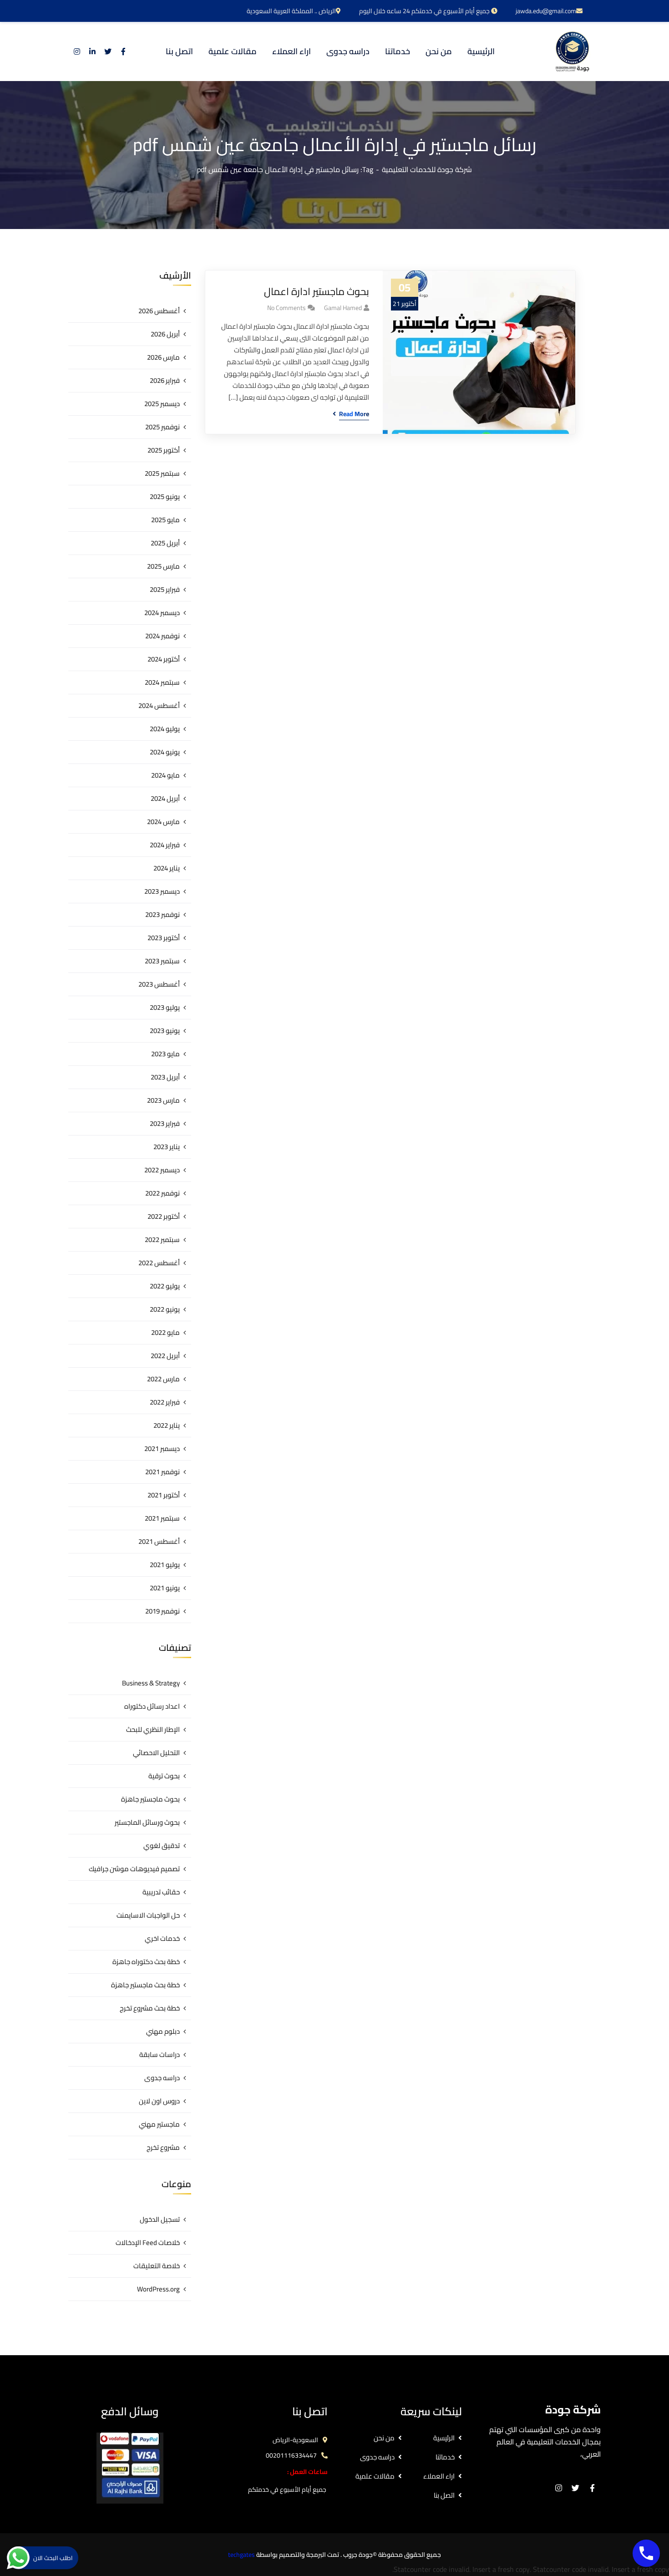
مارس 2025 (163, 566)
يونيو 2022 (165, 1309)
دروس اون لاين (159, 2101)
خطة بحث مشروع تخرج (150, 2008)
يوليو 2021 (165, 1565)
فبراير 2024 (165, 845)
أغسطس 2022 (159, 1263)
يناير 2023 (167, 1147)
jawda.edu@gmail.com (546, 11)
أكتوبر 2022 (164, 1216)
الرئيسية (444, 2438)
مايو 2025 (165, 520)
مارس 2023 (163, 1100)
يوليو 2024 (165, 729)
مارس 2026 (163, 357)
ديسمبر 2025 (162, 404)
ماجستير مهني (159, 2124)
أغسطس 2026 (159, 311)
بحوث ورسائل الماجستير (147, 1822)
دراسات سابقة (160, 2054)
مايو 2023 (165, 1054)
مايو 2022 (165, 1332)
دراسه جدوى (162, 2078)
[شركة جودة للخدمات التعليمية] (572, 51)
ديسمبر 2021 (162, 1448)
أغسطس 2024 (159, 705)
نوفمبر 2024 (162, 636)
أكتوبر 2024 (164, 659)
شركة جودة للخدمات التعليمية (427, 169)
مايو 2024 (165, 775)
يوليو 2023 (165, 1007)
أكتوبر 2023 (164, 938)
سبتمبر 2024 (162, 682)
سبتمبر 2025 (162, 473)
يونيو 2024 (165, 752)
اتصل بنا (444, 2495)
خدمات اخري (162, 1938)
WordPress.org (158, 2289)
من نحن (384, 2438)
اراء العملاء (439, 2476)
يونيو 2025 (165, 496)
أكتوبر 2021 (164, 1495)
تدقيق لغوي (162, 1845)
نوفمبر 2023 (162, 914)
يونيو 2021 (165, 1588)
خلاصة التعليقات (157, 2266)
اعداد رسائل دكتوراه (152, 1706)
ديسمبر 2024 (162, 613)
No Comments (286, 308)
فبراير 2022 (165, 1402)
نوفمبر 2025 (162, 427)
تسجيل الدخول (160, 2219)
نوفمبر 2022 (162, 1193)
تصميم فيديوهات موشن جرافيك (134, 1869)
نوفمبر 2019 (162, 1611)
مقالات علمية (375, 2476)
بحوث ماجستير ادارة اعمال (317, 292)
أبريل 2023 (165, 1077)
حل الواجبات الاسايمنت (148, 1915)
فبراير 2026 (165, 380)
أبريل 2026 (165, 334)
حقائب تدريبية (161, 1892)
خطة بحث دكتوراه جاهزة (146, 1962)
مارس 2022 (163, 1379)
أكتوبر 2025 (164, 450)
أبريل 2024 (165, 798)
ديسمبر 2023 (162, 891)
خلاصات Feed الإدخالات (148, 2243)
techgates (241, 2555)
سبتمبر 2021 (162, 1518)
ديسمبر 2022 (162, 1170)
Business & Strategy (151, 1683)
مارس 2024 (163, 822)
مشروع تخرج (163, 2147)
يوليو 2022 (165, 1286)
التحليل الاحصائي (156, 1753)
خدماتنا (445, 2457)
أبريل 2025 (165, 543)
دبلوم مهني (163, 2031)
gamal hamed (343, 308)
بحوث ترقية (164, 1776)
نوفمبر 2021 (162, 1472)
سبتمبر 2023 (162, 961)
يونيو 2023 (165, 1031)
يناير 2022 (167, 1425)
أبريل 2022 (165, 1356)
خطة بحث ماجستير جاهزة (145, 1985)
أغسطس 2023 (159, 984)
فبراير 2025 (165, 589)
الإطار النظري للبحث (153, 1729)
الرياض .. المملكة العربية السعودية (291, 11)
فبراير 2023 (165, 1123)
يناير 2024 (167, 868)
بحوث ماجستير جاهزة (150, 1799)
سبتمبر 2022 (162, 1240)
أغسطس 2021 (159, 1541)
